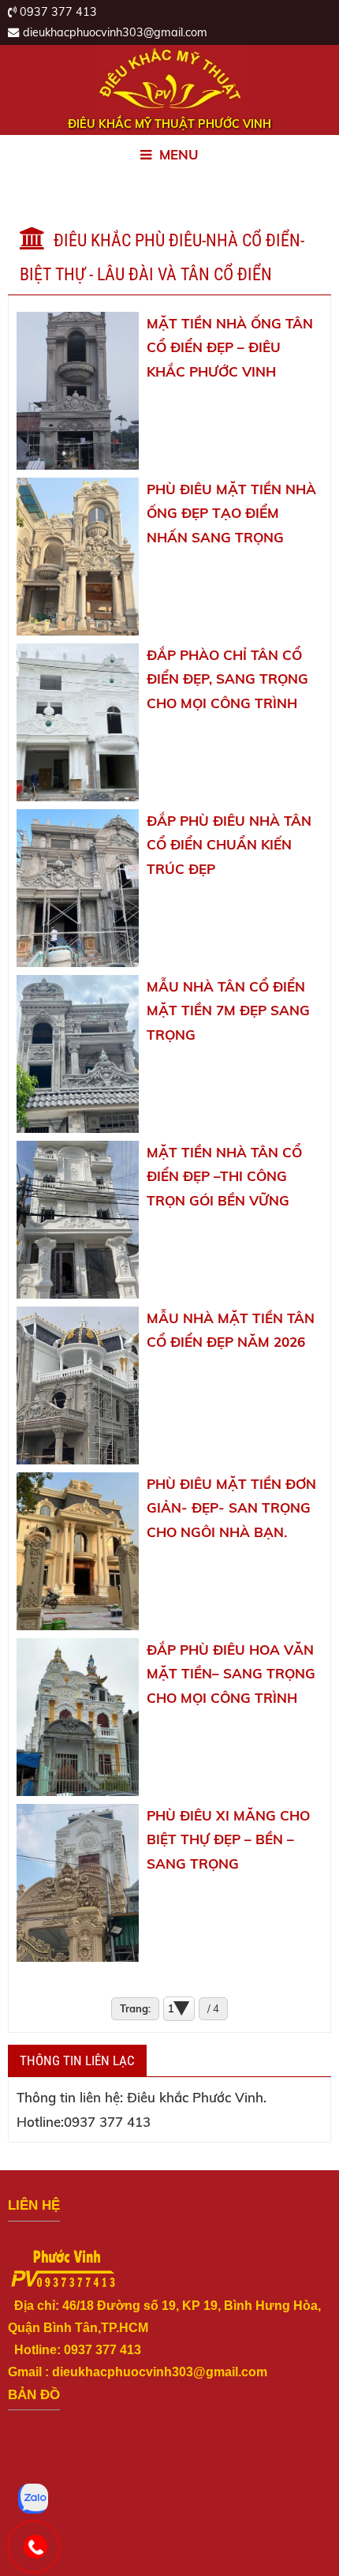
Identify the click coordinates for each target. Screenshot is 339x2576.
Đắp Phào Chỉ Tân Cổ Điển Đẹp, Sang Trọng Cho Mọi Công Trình (227, 679)
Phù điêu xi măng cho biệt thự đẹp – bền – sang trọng (228, 1840)
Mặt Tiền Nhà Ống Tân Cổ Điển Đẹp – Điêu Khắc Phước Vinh (230, 348)
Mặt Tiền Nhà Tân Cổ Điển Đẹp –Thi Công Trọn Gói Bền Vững (224, 1177)
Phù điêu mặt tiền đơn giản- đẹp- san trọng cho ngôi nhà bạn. (231, 1508)
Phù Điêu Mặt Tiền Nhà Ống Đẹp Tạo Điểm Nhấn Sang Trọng (231, 514)
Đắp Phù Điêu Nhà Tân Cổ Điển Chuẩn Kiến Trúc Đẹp (229, 845)
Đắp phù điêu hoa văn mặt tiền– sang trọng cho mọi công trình (231, 1674)
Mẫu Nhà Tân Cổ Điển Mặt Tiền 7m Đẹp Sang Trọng (228, 1011)
